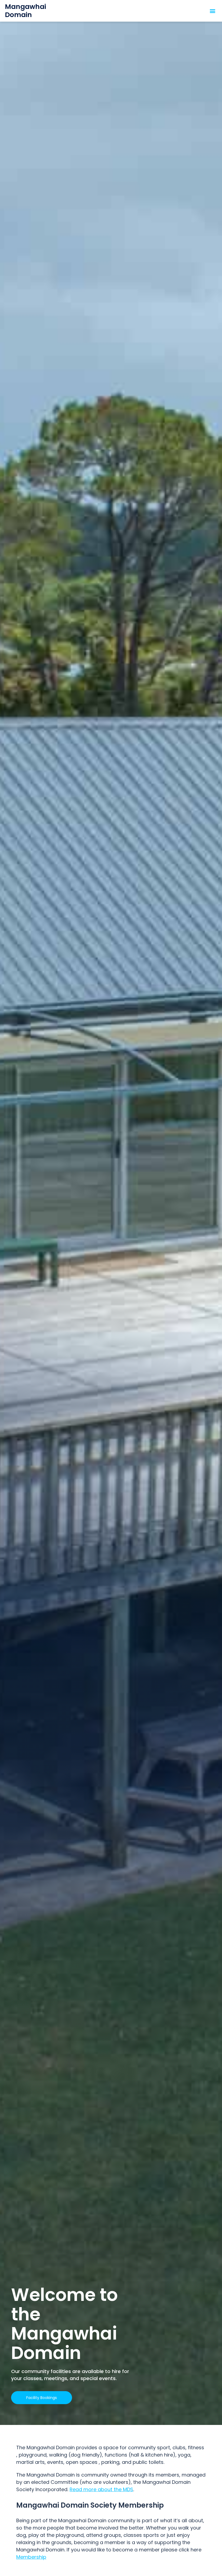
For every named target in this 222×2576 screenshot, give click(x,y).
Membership (31, 2557)
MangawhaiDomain (25, 11)
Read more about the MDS (101, 2489)
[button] (213, 11)
